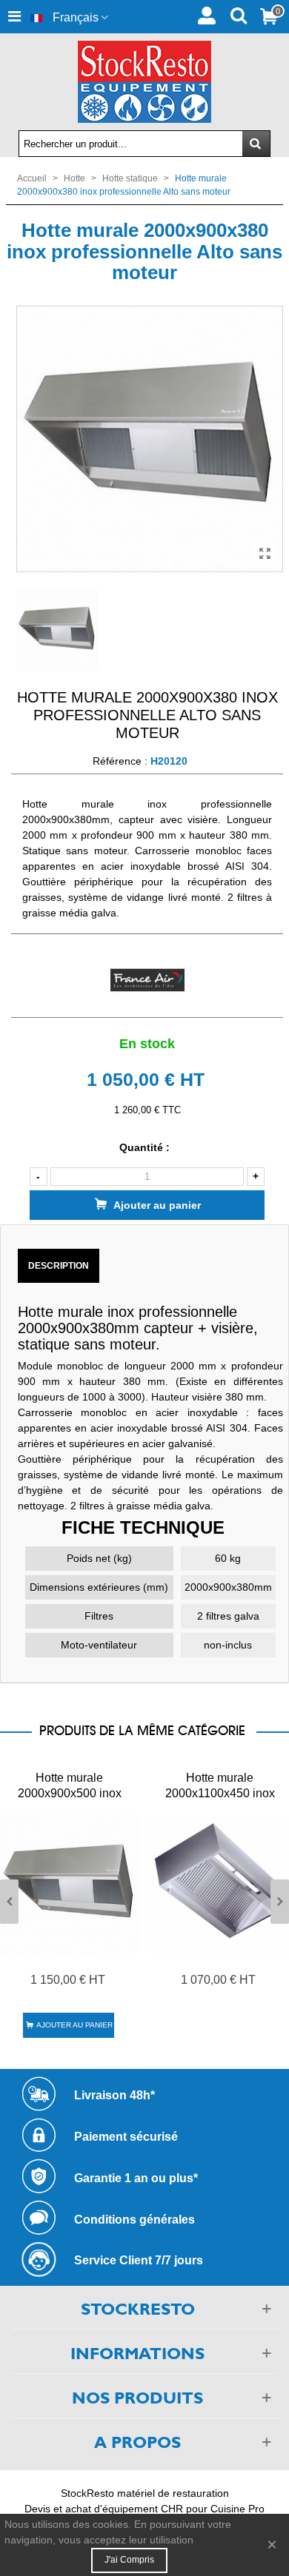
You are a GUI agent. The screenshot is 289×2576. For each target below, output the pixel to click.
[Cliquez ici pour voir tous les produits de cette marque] (147, 980)
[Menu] (14, 17)
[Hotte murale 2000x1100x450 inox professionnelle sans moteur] (220, 1885)
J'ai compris (129, 2560)
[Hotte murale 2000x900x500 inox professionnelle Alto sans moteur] (69, 1885)
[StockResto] (144, 82)
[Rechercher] (238, 14)
